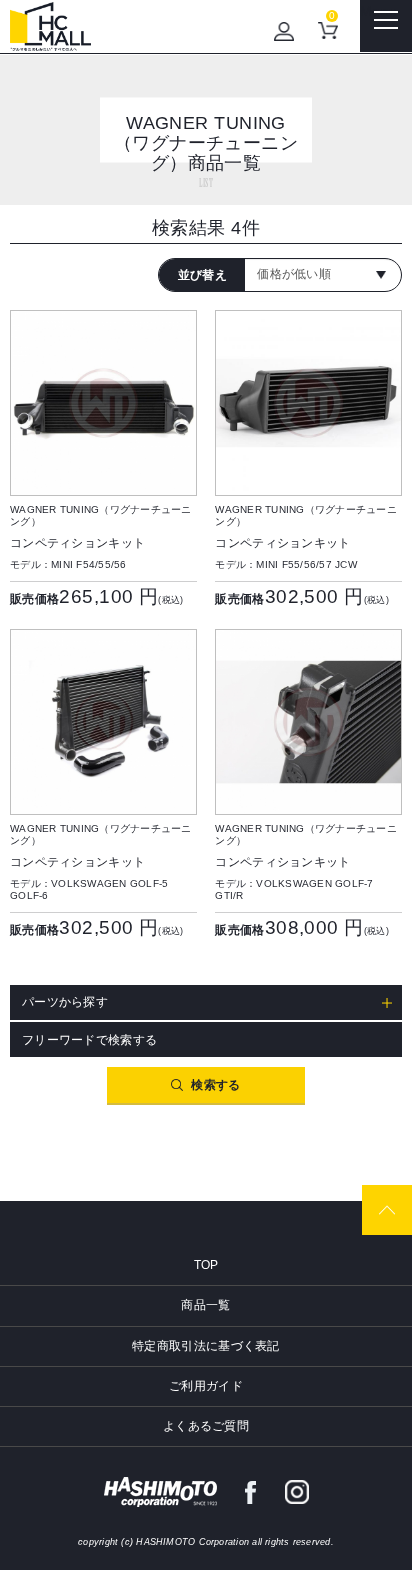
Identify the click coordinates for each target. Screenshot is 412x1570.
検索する (215, 1085)
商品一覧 (205, 1305)
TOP (206, 1265)
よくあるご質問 (206, 1426)
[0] (328, 30)
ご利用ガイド (206, 1386)
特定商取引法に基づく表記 (206, 1346)
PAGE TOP (387, 1210)
